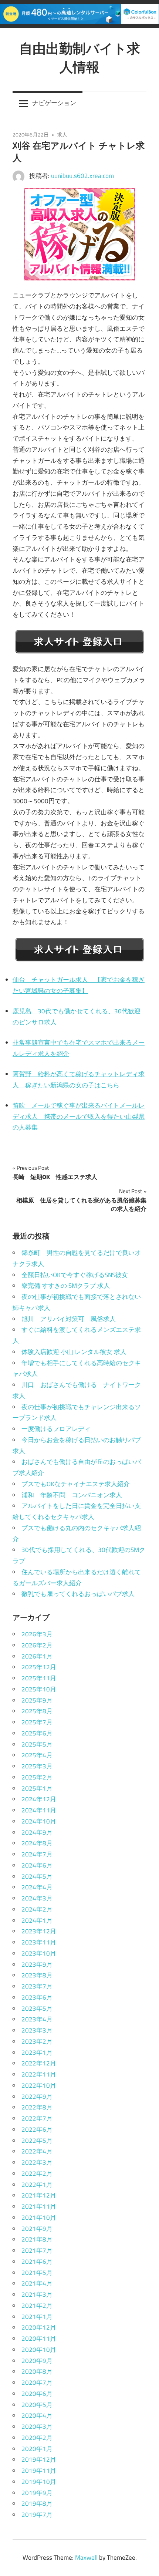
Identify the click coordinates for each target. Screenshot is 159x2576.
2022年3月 (37, 2162)
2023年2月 (37, 2041)
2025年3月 (37, 1766)
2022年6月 (37, 2129)
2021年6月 (37, 2262)
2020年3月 (37, 2427)
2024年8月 (37, 1843)
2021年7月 (37, 2250)
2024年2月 (37, 1909)
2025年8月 (37, 1711)
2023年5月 (37, 2008)
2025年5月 (37, 1744)
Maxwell (86, 2558)
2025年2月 (37, 1777)
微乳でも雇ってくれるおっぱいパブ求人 (78, 1594)
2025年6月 (37, 1733)
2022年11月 (39, 2074)
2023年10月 (39, 1953)
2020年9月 (37, 2361)
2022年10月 (39, 2085)
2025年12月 (39, 1667)
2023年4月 (37, 2019)
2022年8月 (37, 2107)
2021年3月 (37, 2294)
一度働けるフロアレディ (56, 1429)
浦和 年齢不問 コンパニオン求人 (72, 1495)
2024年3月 (37, 1898)
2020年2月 (37, 2438)
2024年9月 (37, 1832)
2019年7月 (37, 2515)
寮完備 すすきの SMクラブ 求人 (66, 1286)
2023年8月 (37, 1975)
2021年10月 (39, 2218)
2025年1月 (37, 1788)
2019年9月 (37, 2493)
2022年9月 (37, 2097)
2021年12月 (39, 2195)
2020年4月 (37, 2415)
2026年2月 (37, 1645)
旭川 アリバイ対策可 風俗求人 (69, 1319)
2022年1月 (37, 2185)
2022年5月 (37, 2141)
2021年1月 (37, 2317)
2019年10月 (39, 2482)
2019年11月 (39, 2471)
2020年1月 (37, 2449)
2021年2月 (37, 2306)
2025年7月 (37, 1722)
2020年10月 (39, 2350)
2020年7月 (37, 2383)
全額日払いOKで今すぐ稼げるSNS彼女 (75, 1275)
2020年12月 (39, 2327)
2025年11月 (39, 1678)
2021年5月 (37, 2273)
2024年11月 (39, 1810)
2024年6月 (37, 1865)
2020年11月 (39, 2338)
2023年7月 (37, 1986)
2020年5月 (37, 2405)
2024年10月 (39, 1821)
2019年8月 (37, 2503)
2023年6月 (37, 1997)
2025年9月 (37, 1700)
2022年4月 (37, 2151)
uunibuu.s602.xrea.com (82, 176)
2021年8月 (37, 2239)
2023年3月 (37, 2030)
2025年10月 (39, 1689)
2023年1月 (37, 2053)
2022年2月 (37, 2173)
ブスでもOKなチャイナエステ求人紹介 (76, 1484)
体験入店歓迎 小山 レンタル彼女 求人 (74, 1352)
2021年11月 (39, 2206)
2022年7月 (37, 2118)
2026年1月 (37, 1656)
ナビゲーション (54, 103)
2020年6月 (37, 2394)
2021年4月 (37, 2283)
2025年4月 (37, 1755)
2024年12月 (39, 1799)
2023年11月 (39, 1942)
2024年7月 (37, 1854)
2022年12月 (39, 2063)
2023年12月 (39, 1931)
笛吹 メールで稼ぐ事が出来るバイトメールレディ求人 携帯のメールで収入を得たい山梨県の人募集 (79, 1117)
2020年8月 (37, 2371)
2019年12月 (39, 2459)
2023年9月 (37, 1964)
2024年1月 (37, 1920)
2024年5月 (37, 1876)
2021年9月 (37, 2229)
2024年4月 (37, 1887)
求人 (62, 134)
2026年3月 (37, 1634)
